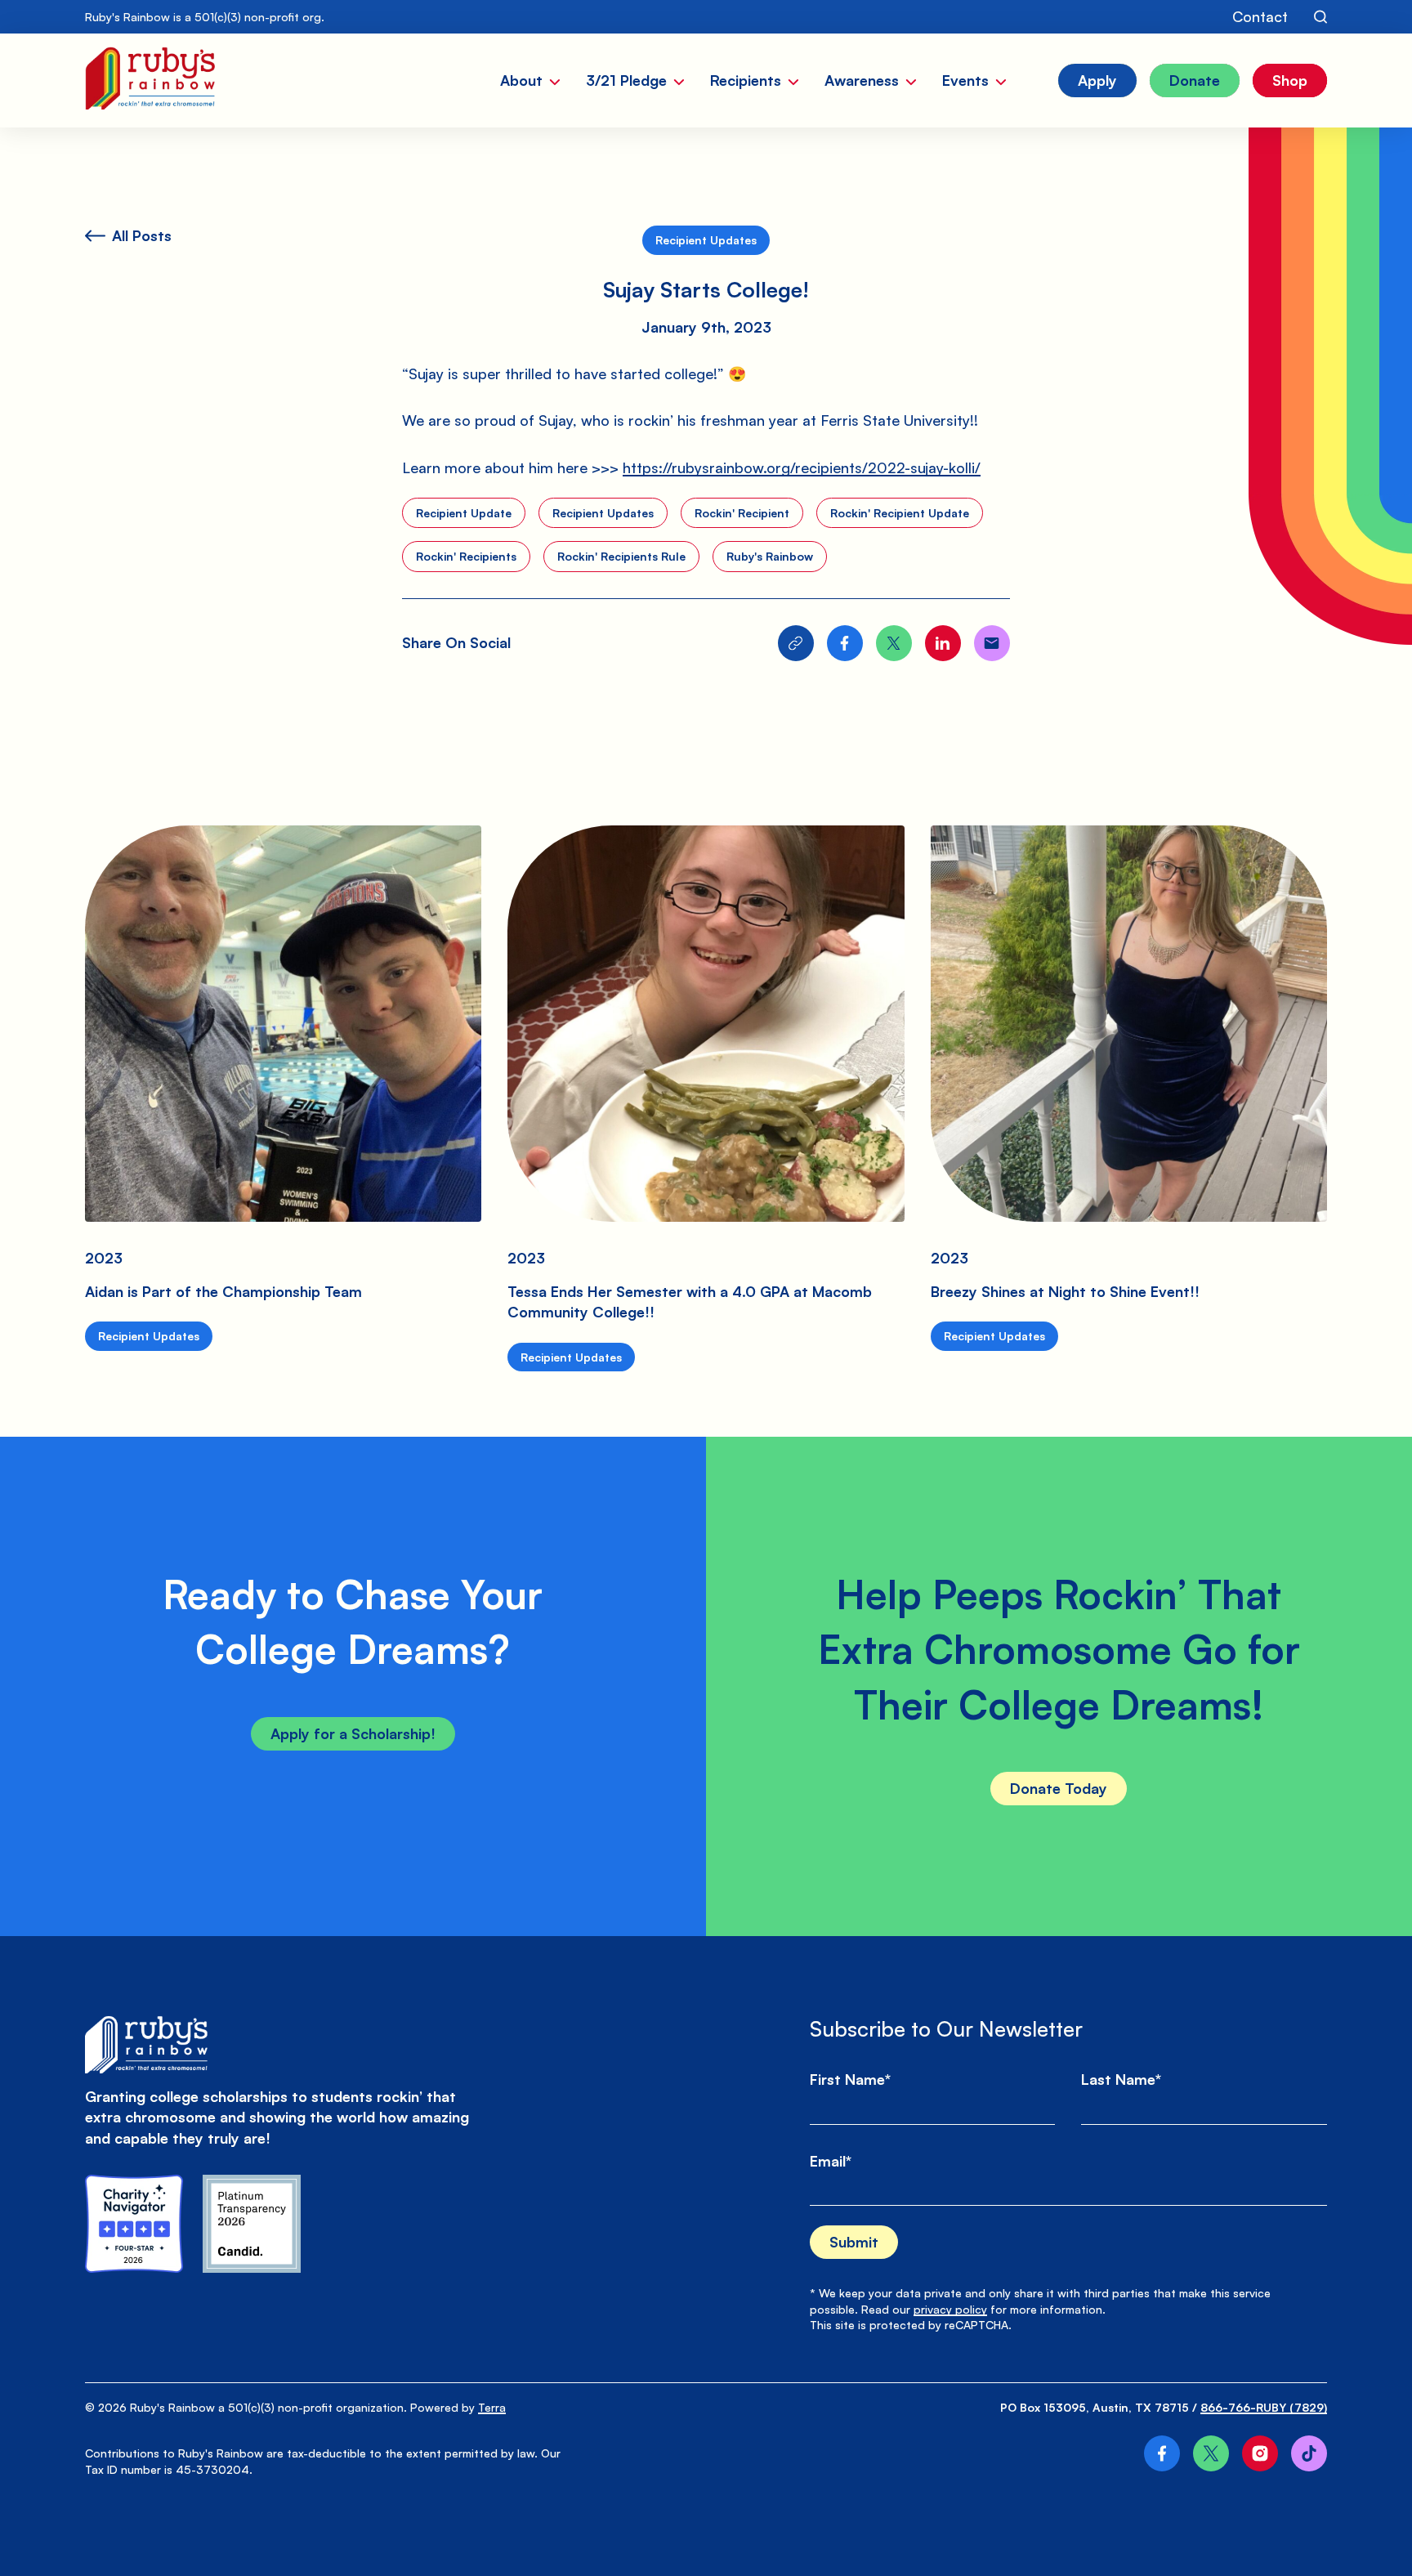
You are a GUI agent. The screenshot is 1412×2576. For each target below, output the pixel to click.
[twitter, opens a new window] (1211, 2453)
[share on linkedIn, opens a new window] (943, 643)
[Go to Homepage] (150, 80)
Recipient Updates (706, 240)
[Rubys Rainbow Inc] (252, 2224)
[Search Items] (1320, 17)
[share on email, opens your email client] (992, 643)
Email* (831, 2161)
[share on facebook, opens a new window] (845, 643)
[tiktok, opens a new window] (1309, 2453)
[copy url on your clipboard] (796, 643)
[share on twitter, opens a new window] (894, 643)
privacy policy (950, 2309)
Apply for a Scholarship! (353, 1733)
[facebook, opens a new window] (1162, 2453)
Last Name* (1121, 2079)
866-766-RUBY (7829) (1264, 2407)
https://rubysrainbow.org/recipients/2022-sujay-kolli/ (802, 467)
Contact (1260, 16)
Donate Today (1059, 1788)
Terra (492, 2407)
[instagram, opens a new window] (1260, 2453)
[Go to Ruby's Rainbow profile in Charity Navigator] (134, 2224)
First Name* (850, 2079)
